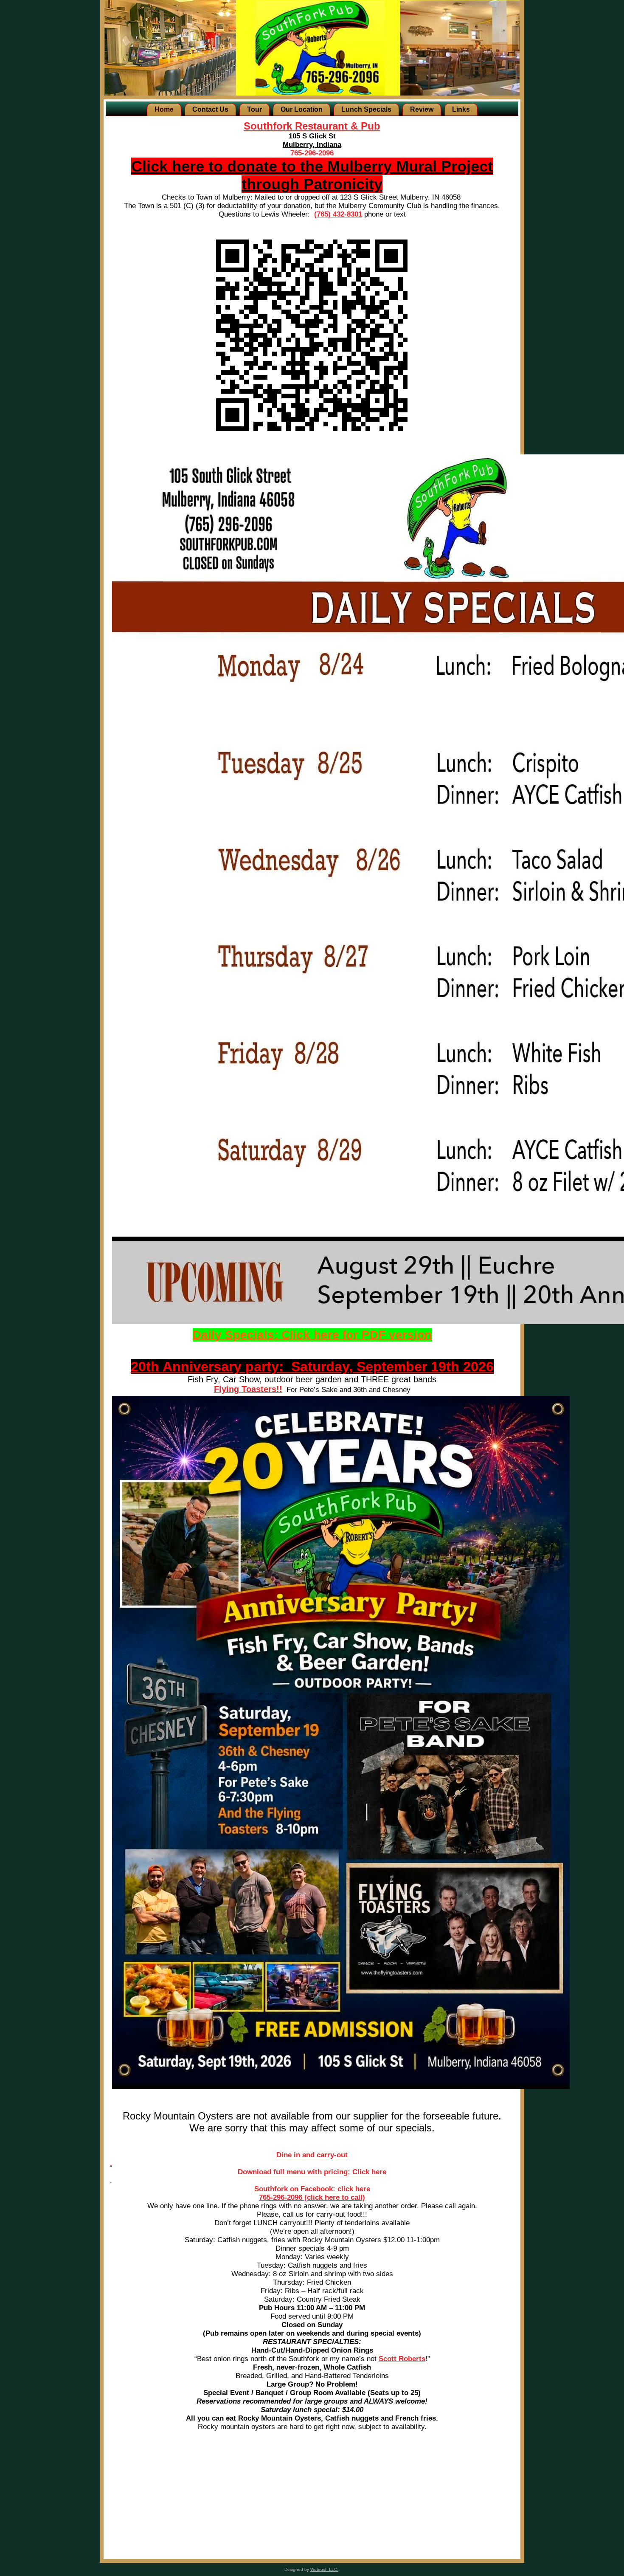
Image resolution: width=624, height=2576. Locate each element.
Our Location (302, 109)
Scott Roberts (402, 2359)
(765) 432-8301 (338, 214)
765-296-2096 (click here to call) (312, 2197)
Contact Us (210, 109)
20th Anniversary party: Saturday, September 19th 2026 (312, 1367)
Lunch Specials (366, 109)
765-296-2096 (312, 153)
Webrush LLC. (324, 2569)
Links (461, 109)
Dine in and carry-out (312, 2155)
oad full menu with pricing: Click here (323, 2172)
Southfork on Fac (283, 2189)
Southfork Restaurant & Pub (312, 126)
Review (422, 109)
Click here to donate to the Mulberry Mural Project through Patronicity (312, 175)
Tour (254, 109)
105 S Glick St (312, 136)
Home (164, 109)
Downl (248, 2172)
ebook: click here (341, 2189)
